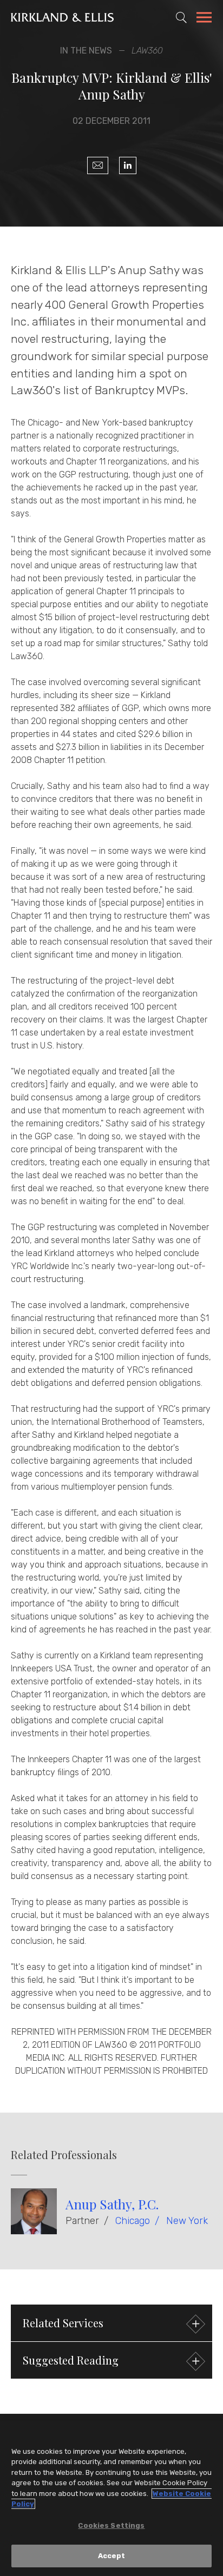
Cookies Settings (111, 2525)
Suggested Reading (71, 2360)
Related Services (63, 2323)
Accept (112, 2556)
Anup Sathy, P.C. (112, 2204)
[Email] (98, 165)
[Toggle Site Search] (181, 17)
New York (187, 2221)
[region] (111, 2498)
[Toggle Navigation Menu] (204, 19)
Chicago (133, 2221)
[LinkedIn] (128, 165)
